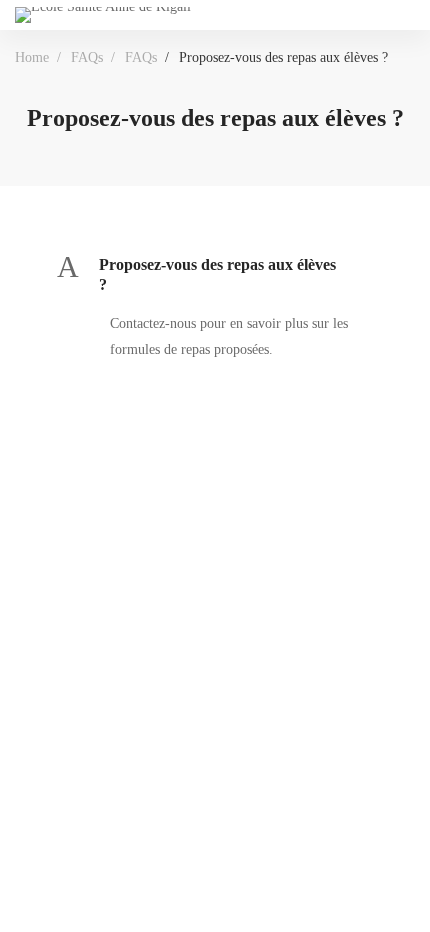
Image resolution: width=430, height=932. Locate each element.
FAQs (87, 57)
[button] (215, 276)
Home (32, 57)
